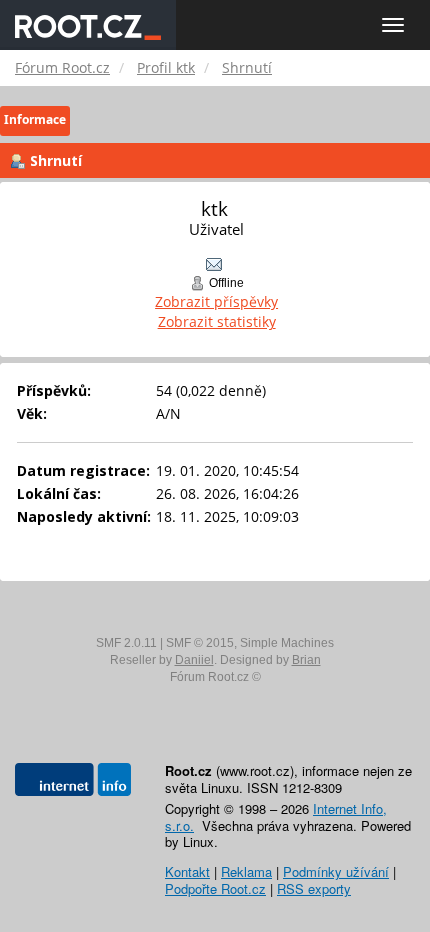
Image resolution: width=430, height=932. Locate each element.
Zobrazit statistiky (217, 321)
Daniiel (194, 660)
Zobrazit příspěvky (216, 301)
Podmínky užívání (336, 871)
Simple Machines (287, 643)
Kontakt (187, 871)
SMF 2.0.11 (126, 643)
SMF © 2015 (200, 643)
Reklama (246, 871)
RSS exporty (314, 888)
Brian (306, 660)
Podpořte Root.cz (215, 888)
